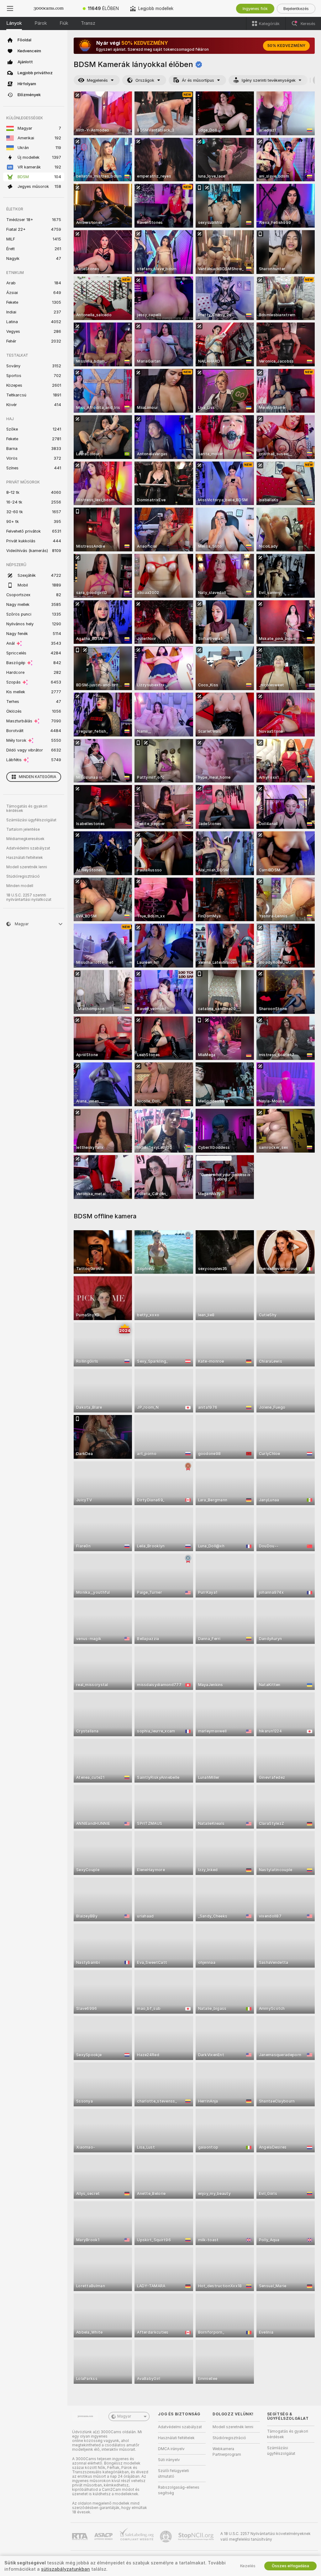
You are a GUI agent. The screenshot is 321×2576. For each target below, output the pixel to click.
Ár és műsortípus (198, 80)
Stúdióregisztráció (23, 876)
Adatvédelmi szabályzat (28, 848)
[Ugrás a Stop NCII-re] (197, 2537)
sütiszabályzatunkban (66, 2569)
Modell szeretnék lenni (27, 867)
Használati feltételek (25, 858)
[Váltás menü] (10, 8)
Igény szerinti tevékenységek (269, 80)
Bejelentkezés (296, 9)
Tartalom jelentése (23, 829)
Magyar (124, 2416)
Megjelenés (97, 80)
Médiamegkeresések (25, 839)
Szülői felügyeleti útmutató (174, 2474)
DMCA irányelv (171, 2449)
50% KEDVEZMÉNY (286, 46)
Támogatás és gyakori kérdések (27, 808)
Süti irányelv (169, 2460)
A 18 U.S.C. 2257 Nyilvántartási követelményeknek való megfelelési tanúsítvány (266, 2537)
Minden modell (20, 886)
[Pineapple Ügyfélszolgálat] (166, 2537)
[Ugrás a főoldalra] (49, 8)
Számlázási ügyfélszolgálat (31, 820)
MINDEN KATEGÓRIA (37, 777)
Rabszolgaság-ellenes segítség (179, 2490)
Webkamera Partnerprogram (227, 2452)
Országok (145, 80)
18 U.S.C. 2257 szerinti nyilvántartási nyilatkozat (29, 897)
